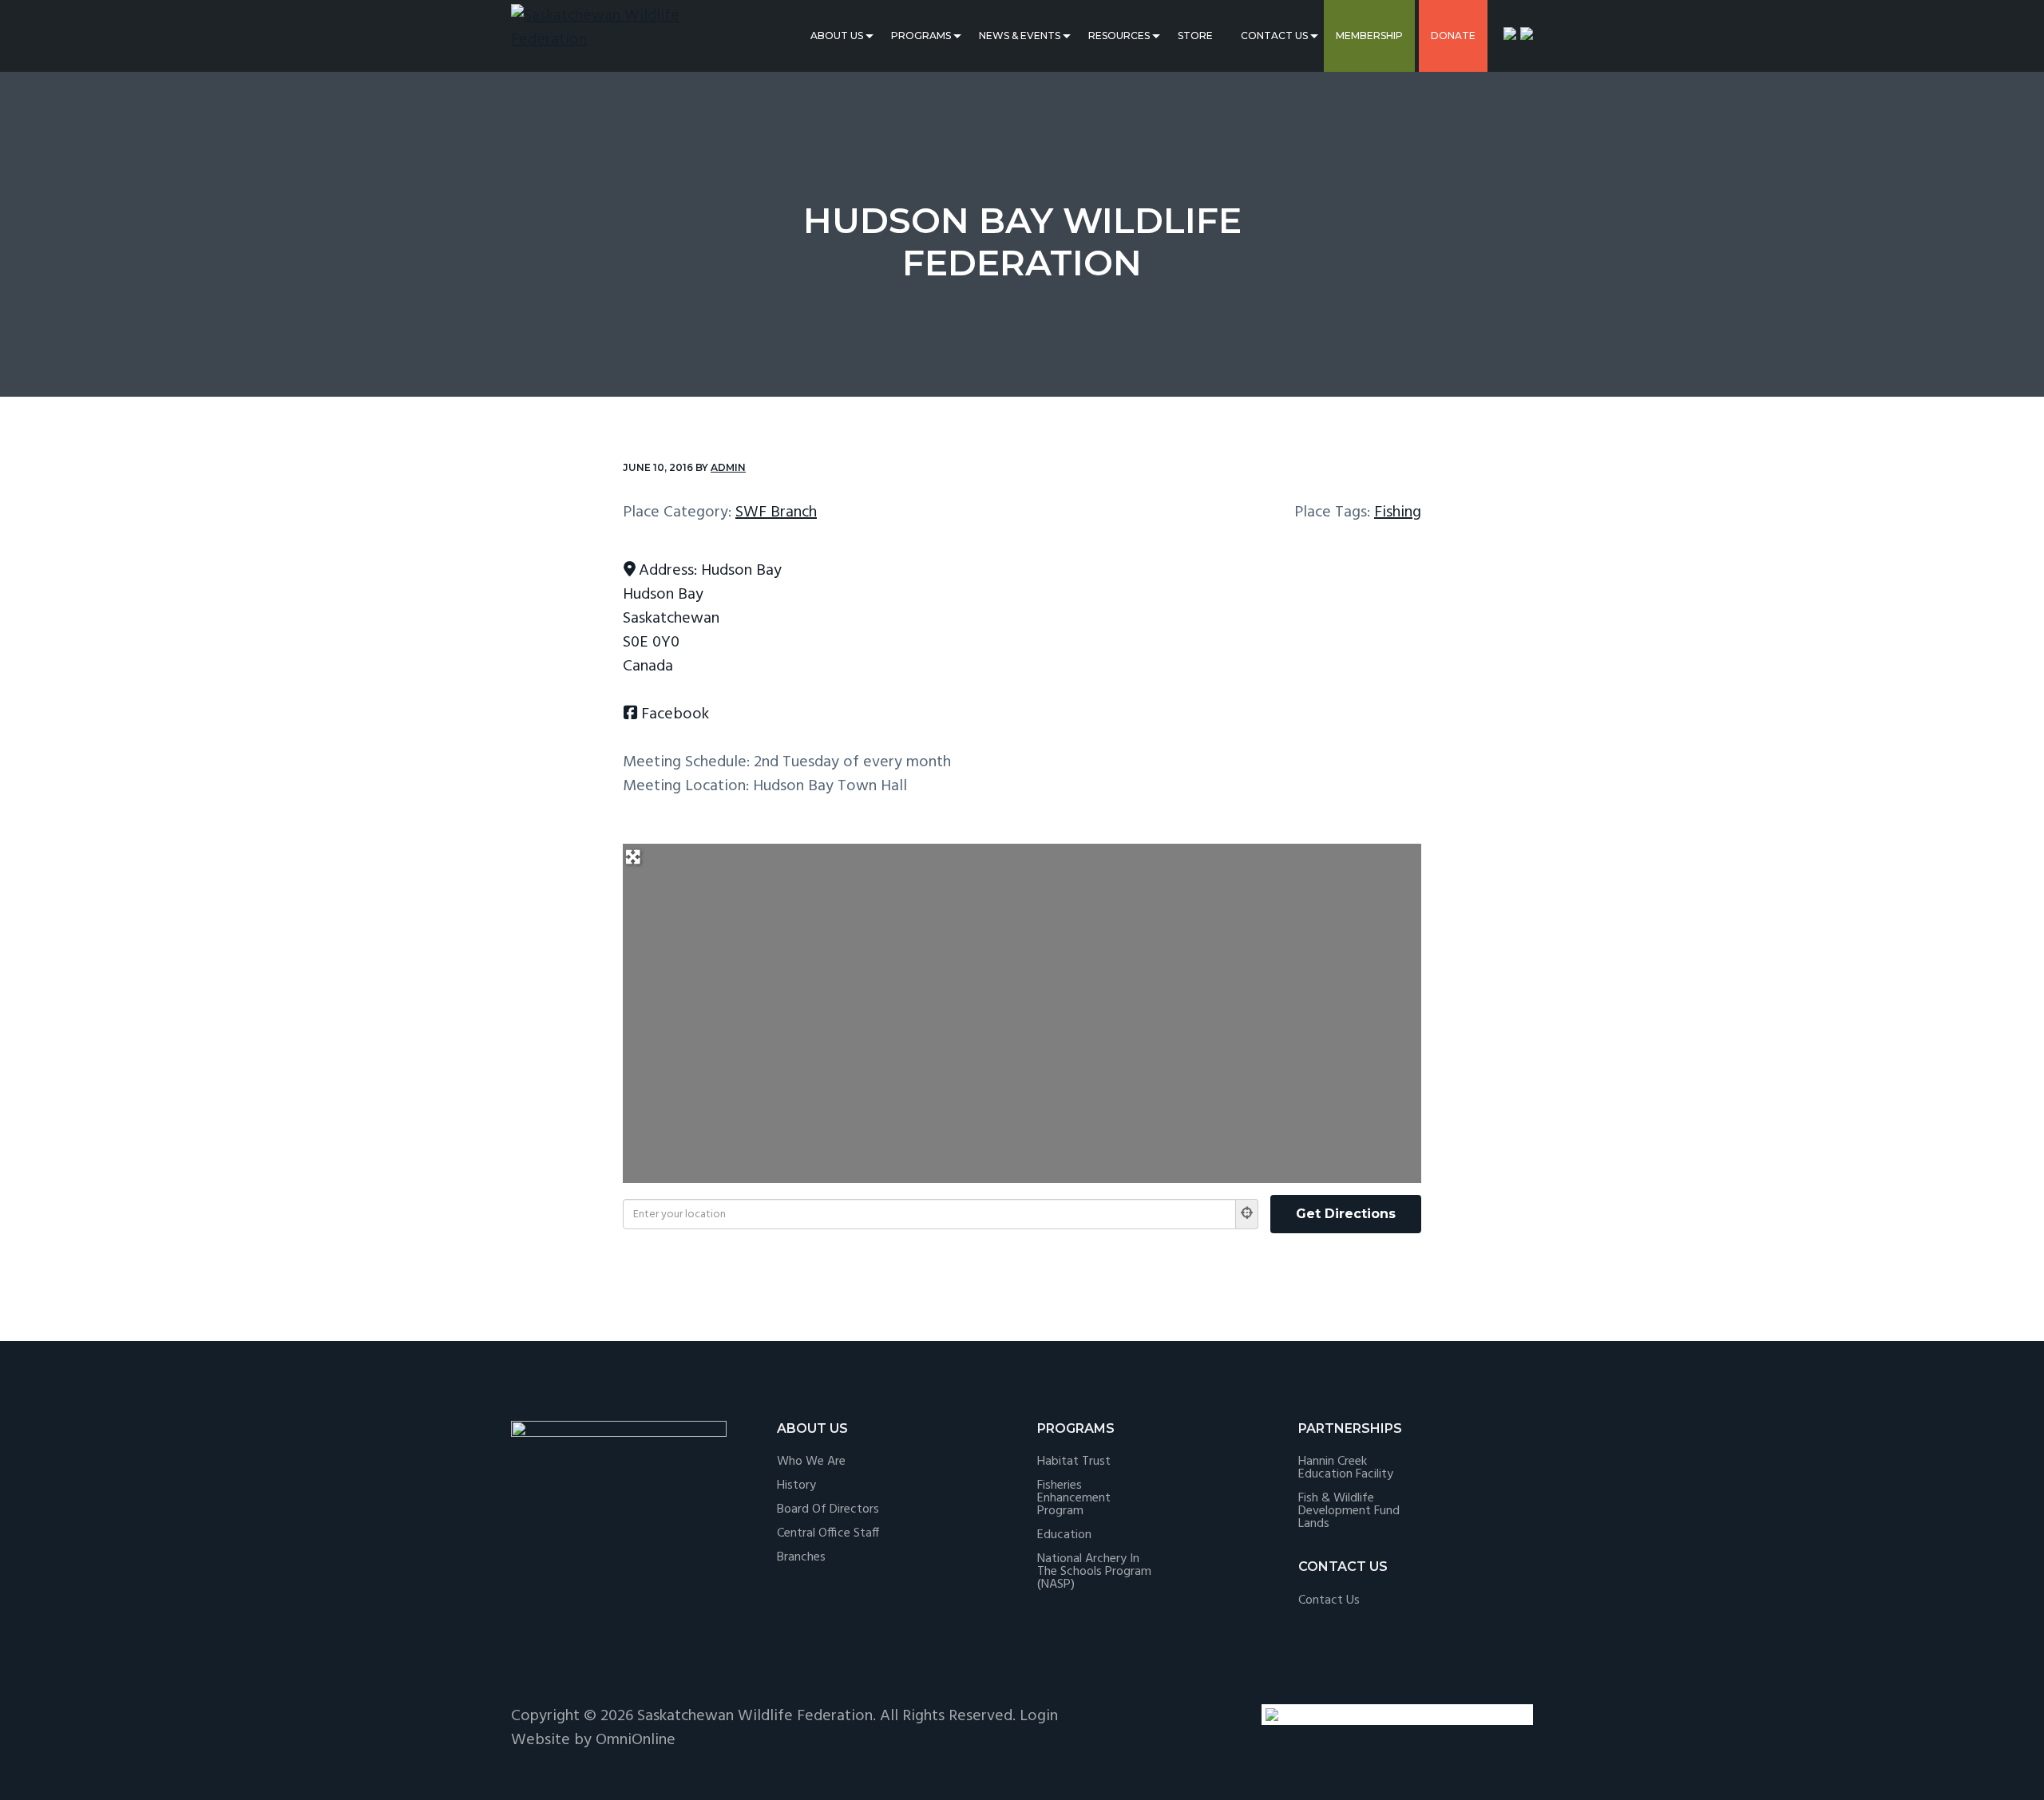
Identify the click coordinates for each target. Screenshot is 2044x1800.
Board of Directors (828, 1509)
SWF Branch (776, 512)
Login (1039, 1716)
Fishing (1398, 512)
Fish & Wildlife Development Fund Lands (1349, 1511)
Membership (1369, 36)
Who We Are (811, 1462)
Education (1064, 1535)
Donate (1453, 36)
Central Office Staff (828, 1533)
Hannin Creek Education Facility (1346, 1468)
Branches (801, 1557)
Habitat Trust (1074, 1462)
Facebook (675, 714)
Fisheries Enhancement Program (1074, 1498)
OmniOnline (636, 1740)
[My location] (1247, 1214)
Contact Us (1274, 36)
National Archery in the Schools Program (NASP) (1094, 1572)
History (796, 1485)
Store (1195, 36)
